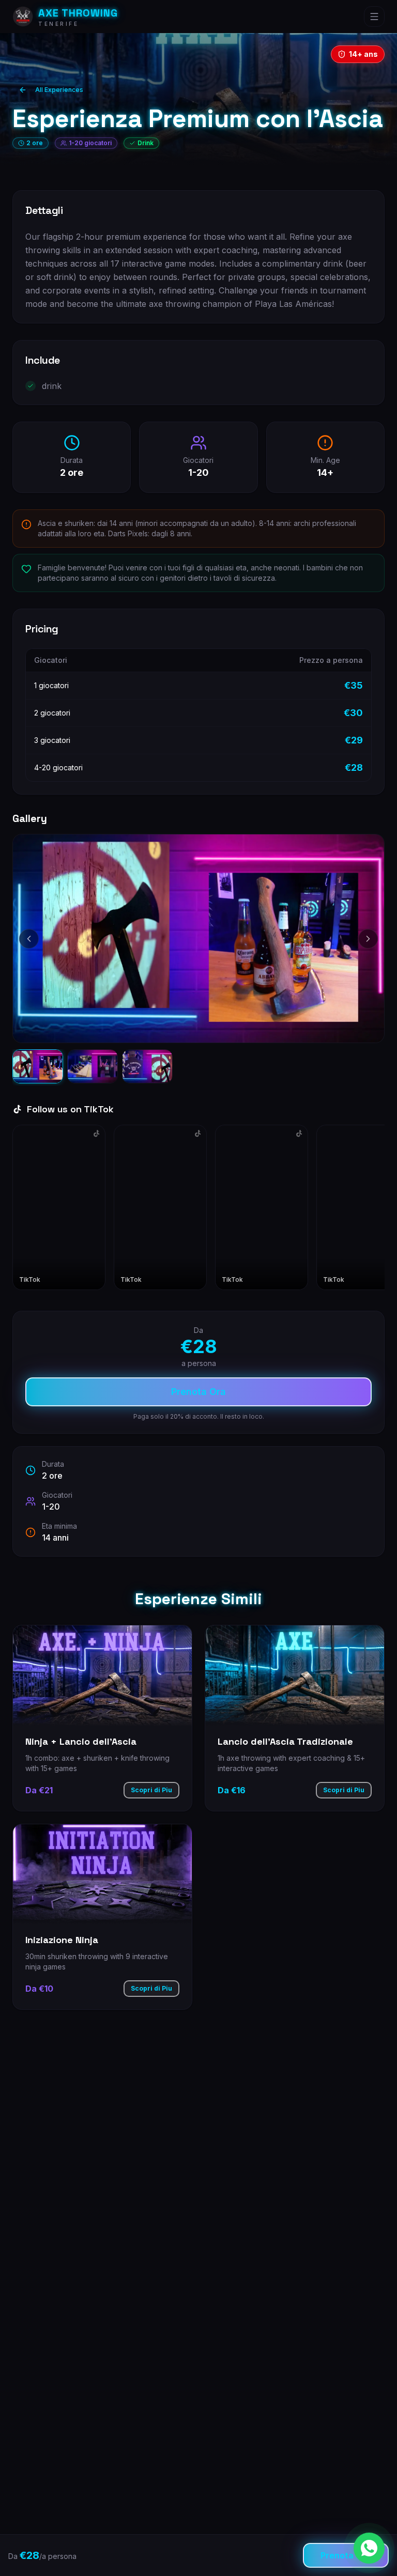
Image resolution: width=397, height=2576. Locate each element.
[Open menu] (374, 17)
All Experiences (59, 90)
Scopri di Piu (151, 1790)
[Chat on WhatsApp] (369, 2548)
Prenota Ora (198, 1392)
